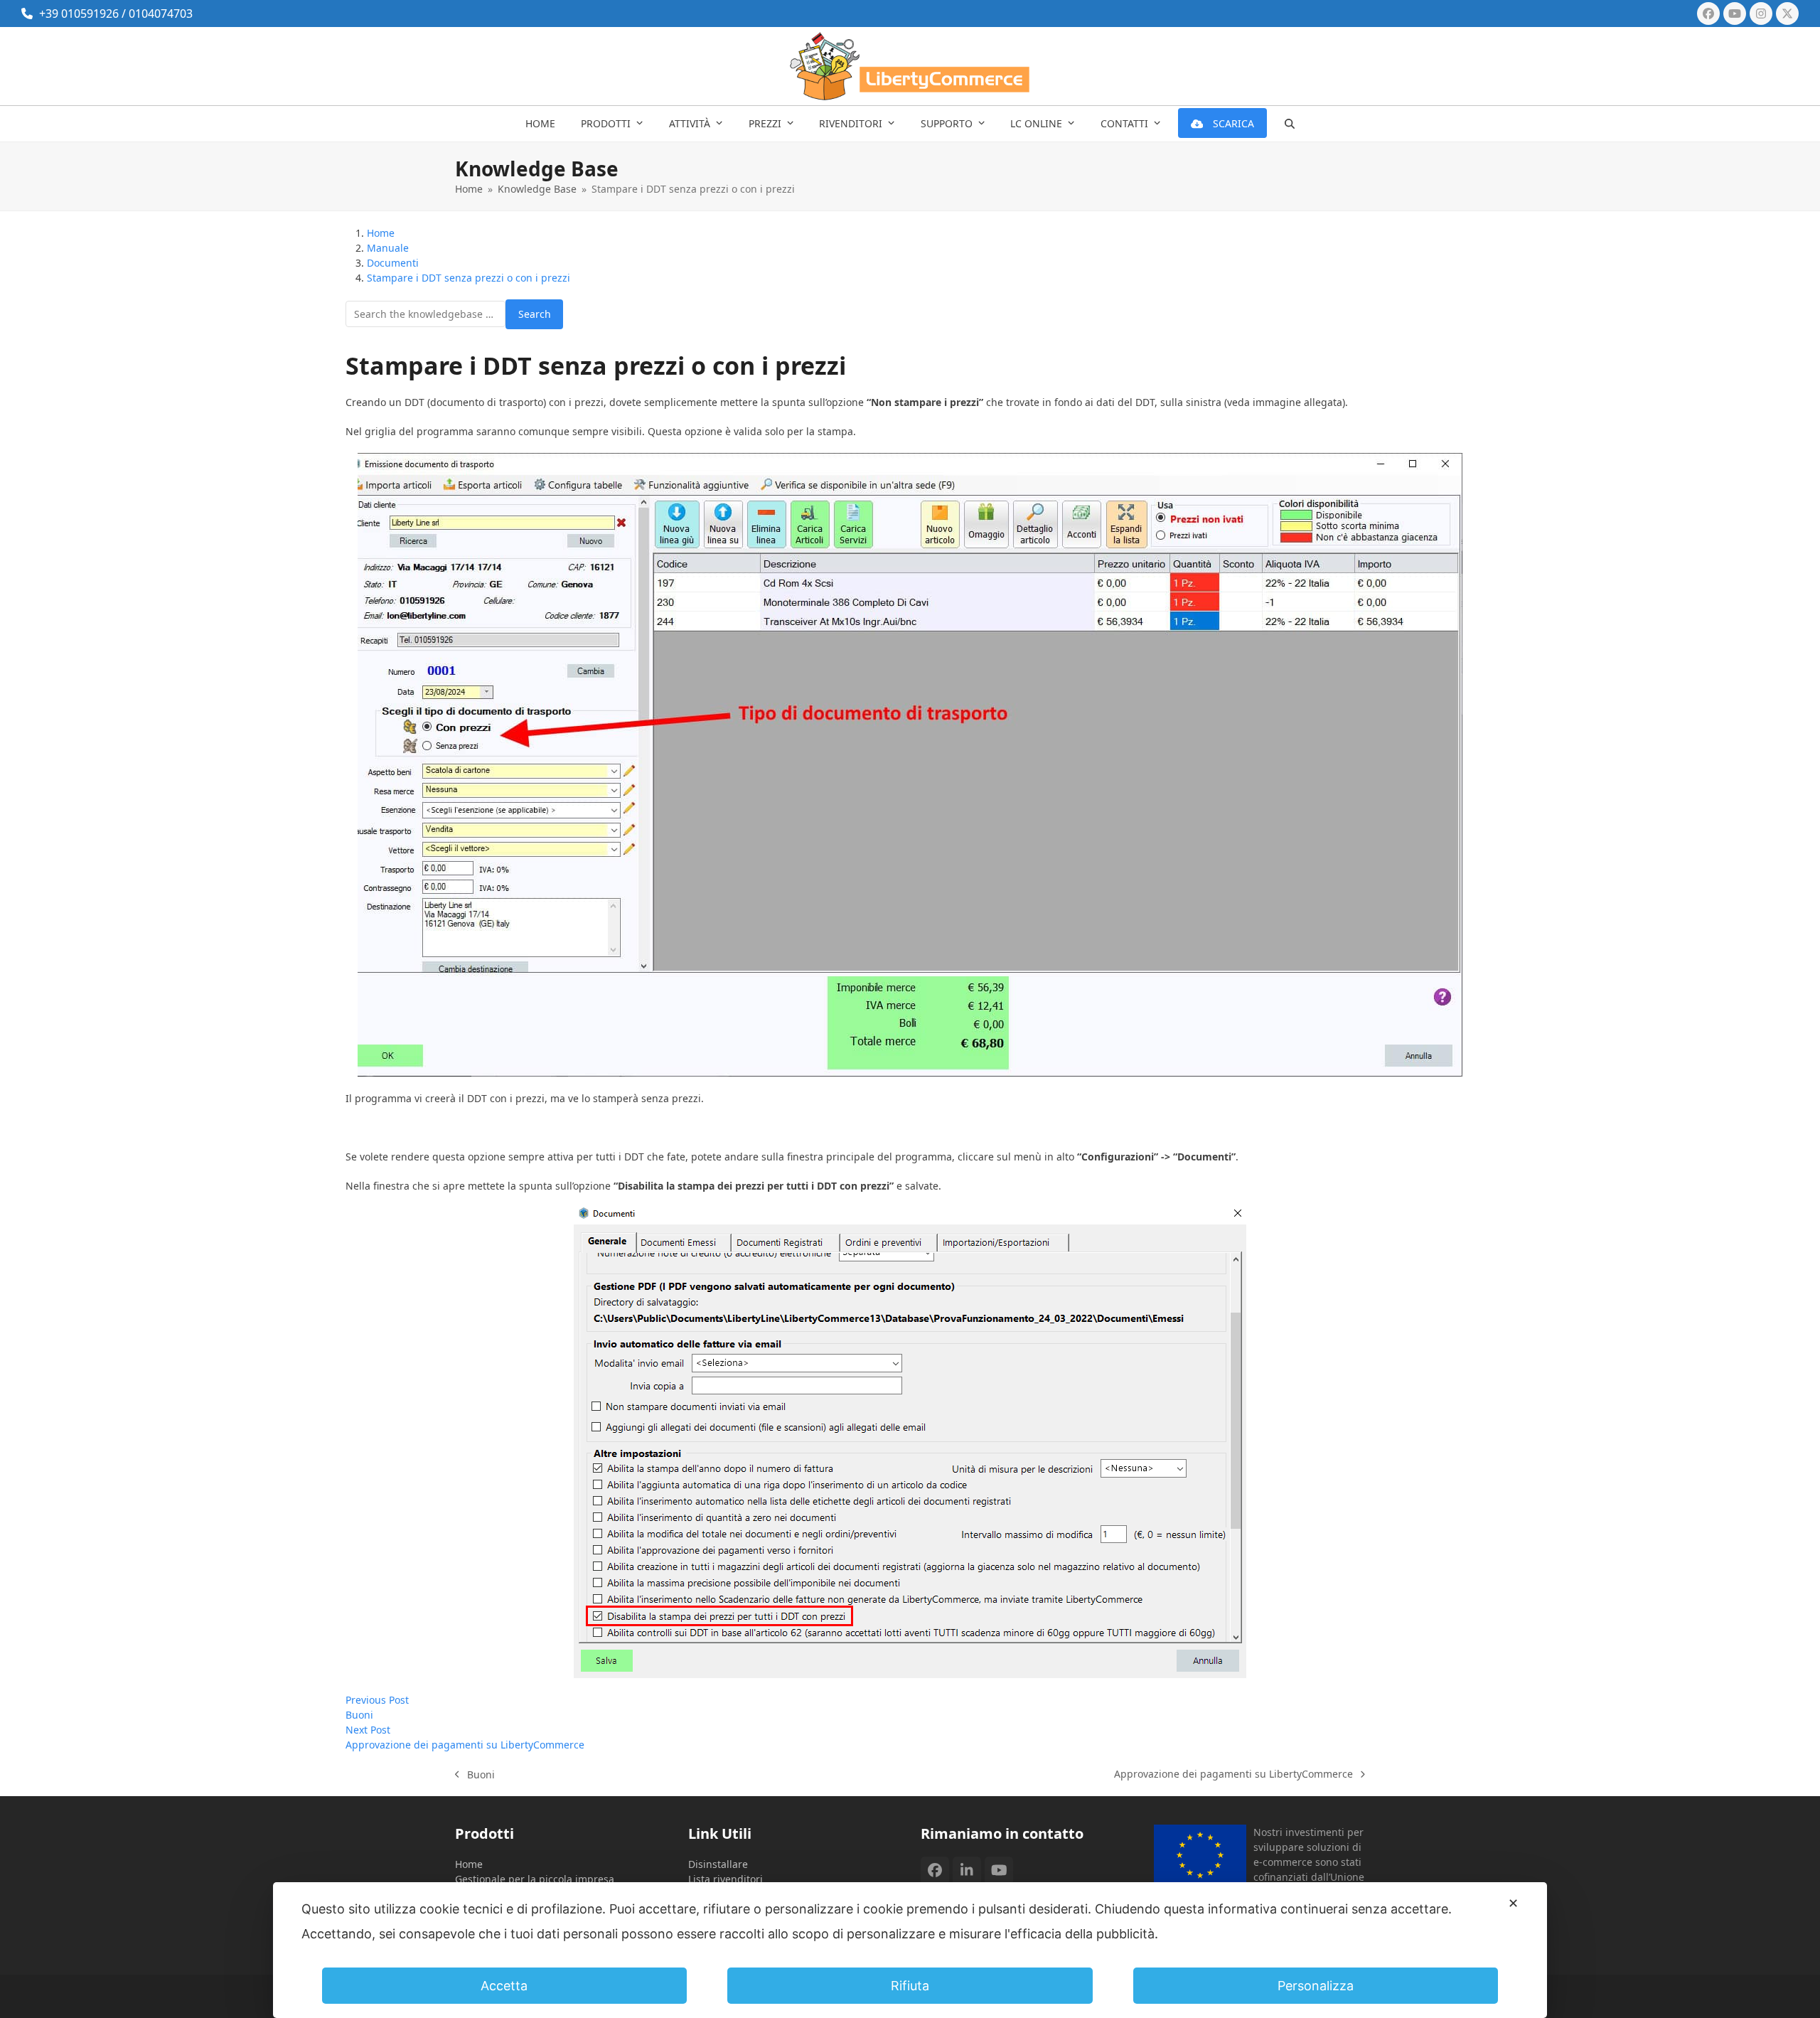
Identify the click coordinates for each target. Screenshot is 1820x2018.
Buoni (475, 1775)
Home (469, 1864)
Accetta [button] (504, 1986)
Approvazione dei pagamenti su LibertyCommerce (1233, 1774)
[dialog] (910, 1950)
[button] (1290, 124)
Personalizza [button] (1316, 1986)
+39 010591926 (79, 14)
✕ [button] (1513, 1903)
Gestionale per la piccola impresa (535, 1879)
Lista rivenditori (726, 1879)
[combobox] (425, 314)
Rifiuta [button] (910, 1986)
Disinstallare (718, 1864)
